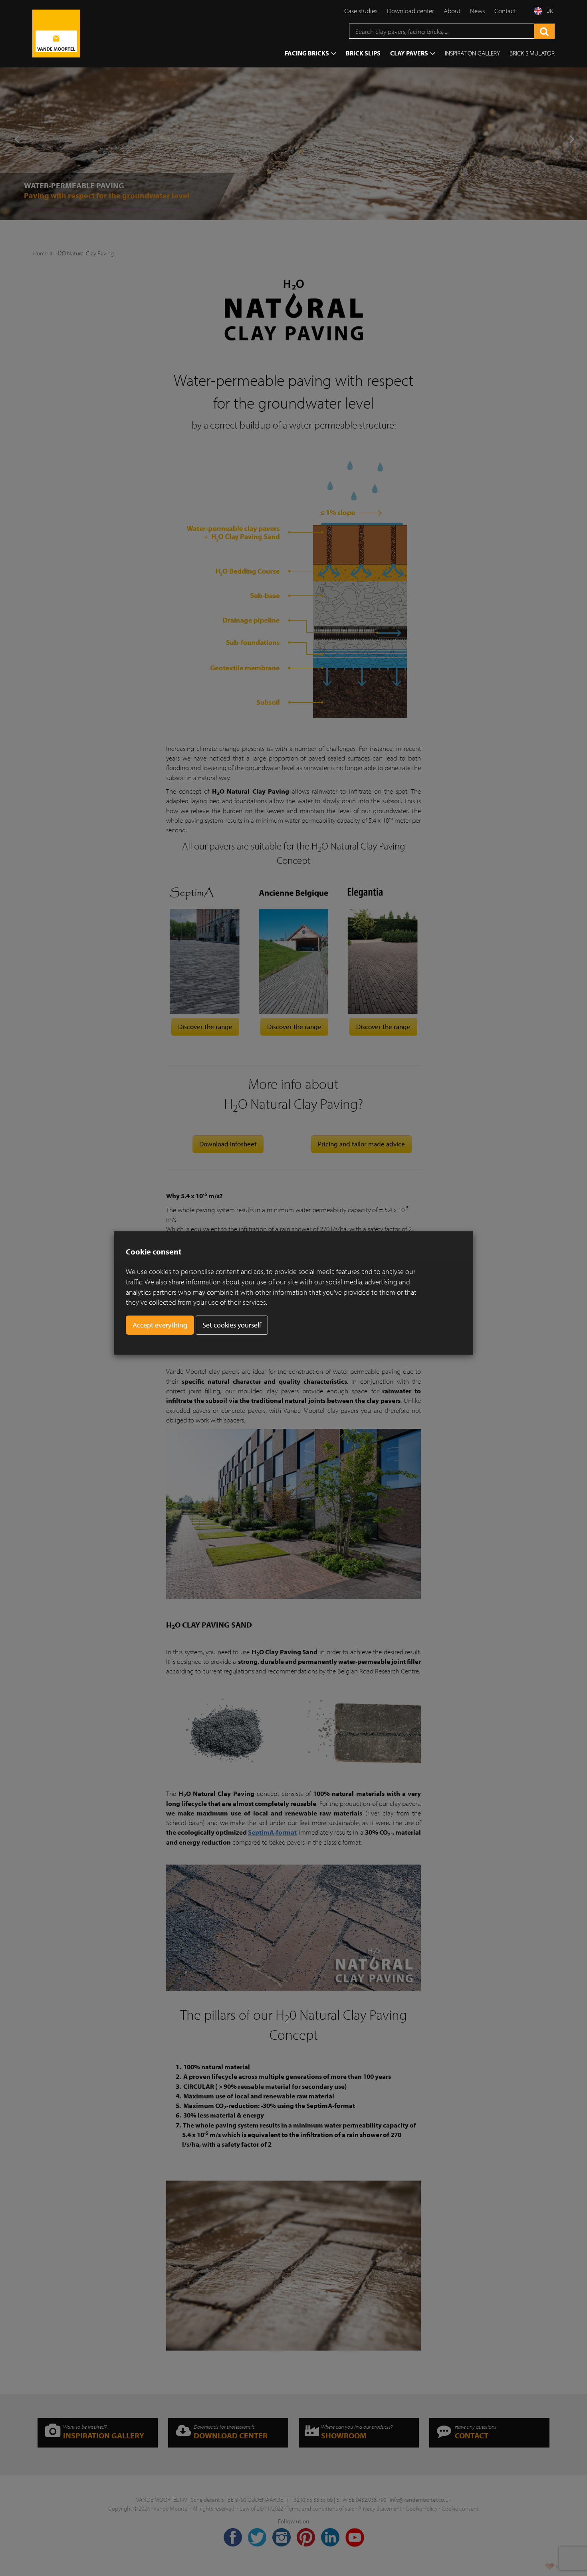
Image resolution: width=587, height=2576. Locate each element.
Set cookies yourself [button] (232, 1325)
